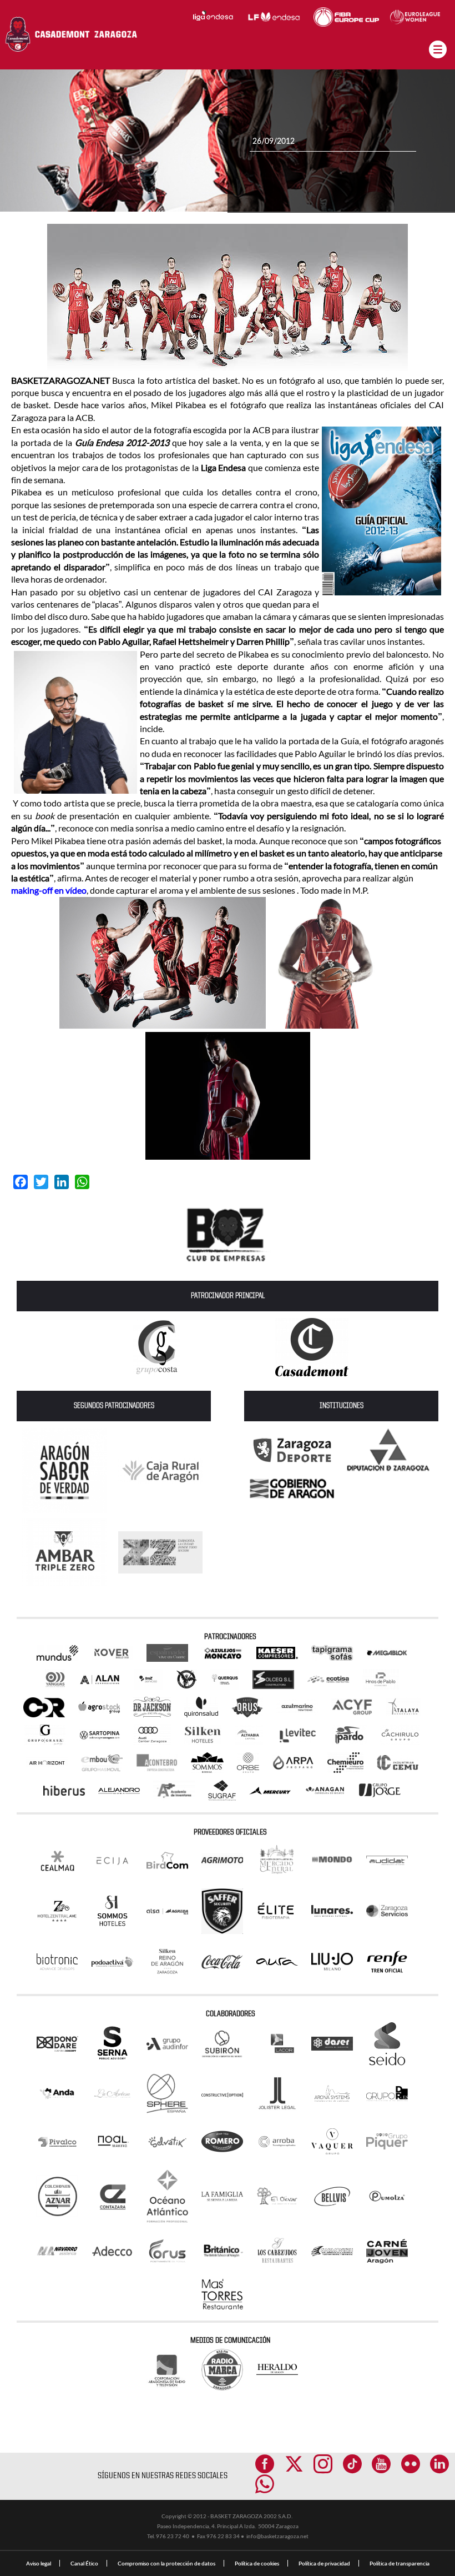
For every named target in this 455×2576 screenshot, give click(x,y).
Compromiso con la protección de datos (166, 2563)
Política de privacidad (324, 2563)
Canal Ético (84, 2563)
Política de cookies (257, 2563)
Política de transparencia (400, 2563)
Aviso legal (39, 2563)
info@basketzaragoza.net (277, 2536)
